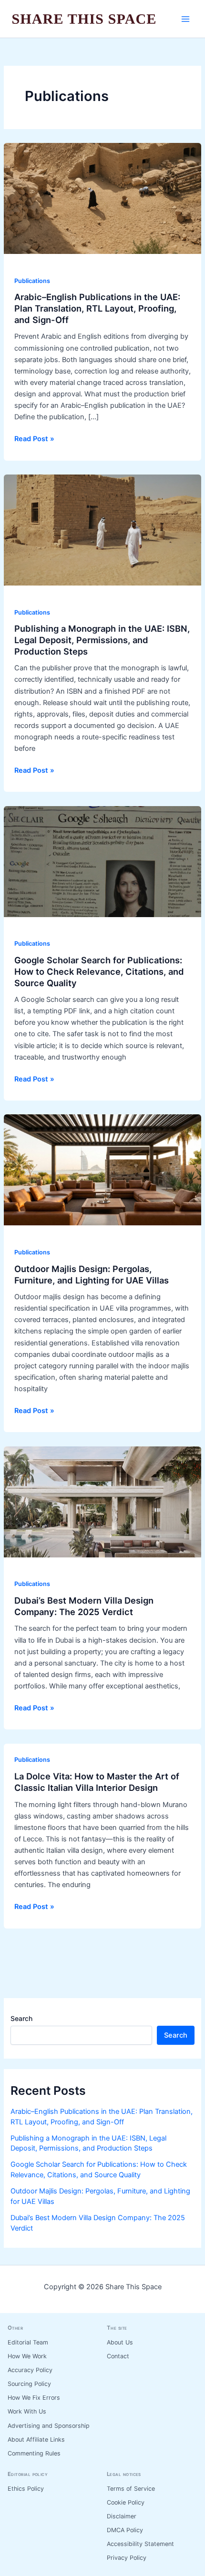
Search (21, 2018)
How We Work (27, 2356)
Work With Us (27, 2411)
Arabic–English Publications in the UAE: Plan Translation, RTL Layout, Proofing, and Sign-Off (97, 308)
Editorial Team (28, 2342)
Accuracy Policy (30, 2370)
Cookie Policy (126, 2502)
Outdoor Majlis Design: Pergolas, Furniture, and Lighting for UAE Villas (92, 1274)
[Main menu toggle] (185, 19)
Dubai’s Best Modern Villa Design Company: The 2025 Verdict (84, 1606)
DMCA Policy (125, 2530)
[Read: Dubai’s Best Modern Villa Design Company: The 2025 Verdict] (102, 1501)
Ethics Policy (26, 2489)
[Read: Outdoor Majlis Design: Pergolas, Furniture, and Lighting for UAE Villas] (102, 1170)
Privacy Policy (127, 2558)
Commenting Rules (34, 2453)
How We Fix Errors (34, 2398)
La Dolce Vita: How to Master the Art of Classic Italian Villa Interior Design (97, 1782)
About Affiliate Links (36, 2440)
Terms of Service (131, 2489)
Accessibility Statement (140, 2544)
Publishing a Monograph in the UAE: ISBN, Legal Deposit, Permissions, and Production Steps (102, 640)
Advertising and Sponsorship (49, 2426)
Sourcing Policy (29, 2384)
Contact (118, 2356)
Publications (32, 281)
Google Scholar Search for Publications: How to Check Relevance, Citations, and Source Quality (99, 971)
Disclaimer (122, 2516)
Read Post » (34, 439)
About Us (120, 2342)
